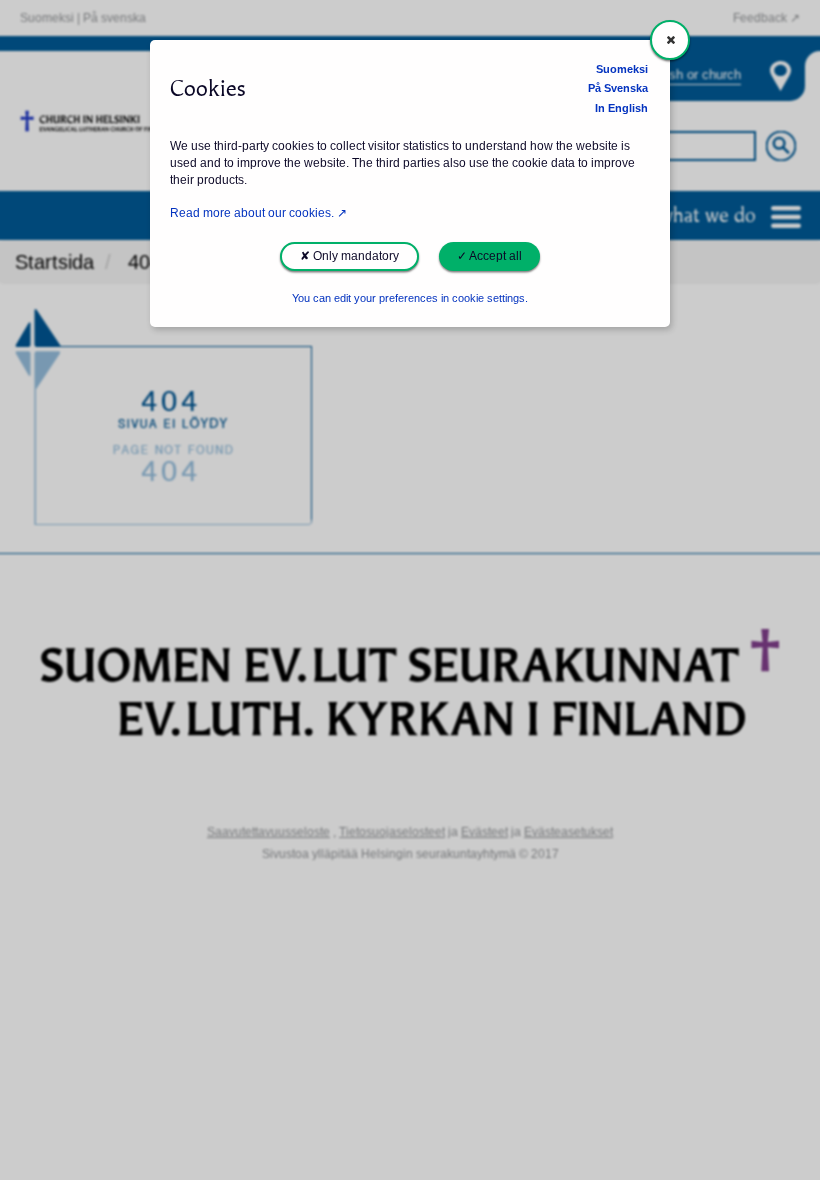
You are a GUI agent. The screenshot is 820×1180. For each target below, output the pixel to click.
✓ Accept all (489, 256)
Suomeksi (622, 69)
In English (621, 108)
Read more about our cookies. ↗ (258, 213)
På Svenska (618, 88)
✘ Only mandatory (349, 256)
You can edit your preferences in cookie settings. (410, 298)
